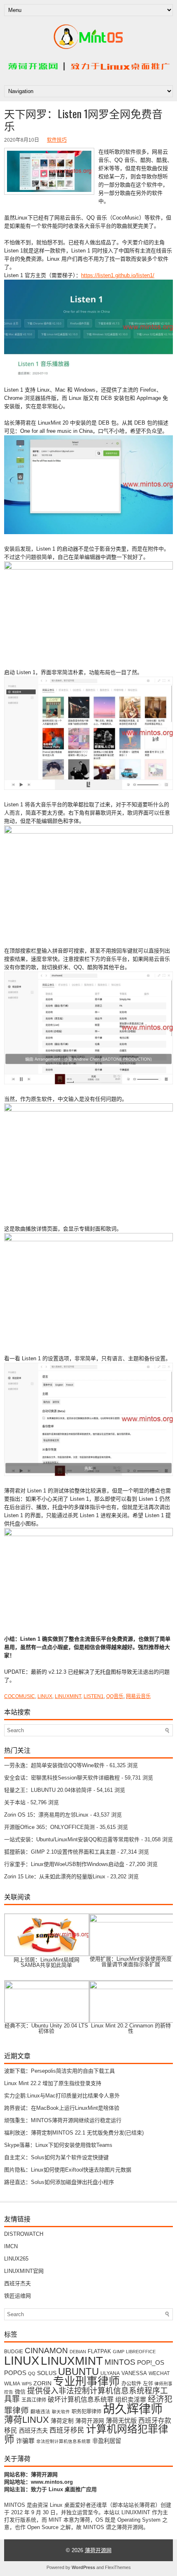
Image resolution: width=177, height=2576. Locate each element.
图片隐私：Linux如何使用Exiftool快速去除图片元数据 (68, 2170)
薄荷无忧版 (121, 2421)
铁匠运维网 (17, 2296)
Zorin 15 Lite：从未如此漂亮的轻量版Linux (55, 1877)
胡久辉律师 (133, 2409)
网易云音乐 (138, 1696)
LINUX (45, 1696)
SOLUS (47, 2373)
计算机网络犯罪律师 (86, 2434)
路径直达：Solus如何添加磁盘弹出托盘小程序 (59, 2182)
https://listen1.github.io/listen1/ (118, 275)
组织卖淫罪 (131, 2400)
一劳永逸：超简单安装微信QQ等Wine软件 (54, 1765)
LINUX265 (16, 2259)
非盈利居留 (107, 2441)
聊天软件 (61, 2412)
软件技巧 (57, 140)
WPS (27, 2384)
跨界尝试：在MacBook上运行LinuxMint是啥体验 (62, 2108)
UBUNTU (78, 2372)
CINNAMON (46, 2350)
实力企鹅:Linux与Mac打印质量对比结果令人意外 (62, 2096)
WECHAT (159, 2373)
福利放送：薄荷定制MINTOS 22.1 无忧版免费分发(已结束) (74, 2133)
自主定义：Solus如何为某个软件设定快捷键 (56, 2157)
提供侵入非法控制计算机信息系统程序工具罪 (86, 2395)
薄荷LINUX (27, 2420)
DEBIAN (78, 2352)
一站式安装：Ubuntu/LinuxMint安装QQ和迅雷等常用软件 (72, 1839)
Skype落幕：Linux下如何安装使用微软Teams (58, 2145)
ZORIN (42, 2383)
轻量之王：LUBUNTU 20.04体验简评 (48, 1790)
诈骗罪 (25, 2441)
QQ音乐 (115, 1696)
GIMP (119, 2352)
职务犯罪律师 (86, 2412)
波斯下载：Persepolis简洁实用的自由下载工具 (59, 2071)
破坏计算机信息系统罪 (81, 2400)
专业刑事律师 (86, 2382)
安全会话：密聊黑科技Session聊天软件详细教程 (62, 1778)
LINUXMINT (68, 1696)
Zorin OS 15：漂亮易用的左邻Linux (46, 1815)
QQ (32, 2373)
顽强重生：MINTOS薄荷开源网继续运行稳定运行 (63, 2120)
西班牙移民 (67, 2430)
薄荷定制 (62, 2421)
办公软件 (131, 2384)
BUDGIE (14, 2351)
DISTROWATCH (24, 2234)
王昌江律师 (34, 2400)
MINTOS (120, 2362)
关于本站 (15, 1802)
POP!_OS (151, 2363)
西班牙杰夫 (17, 2283)
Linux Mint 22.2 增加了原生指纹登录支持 (53, 2083)
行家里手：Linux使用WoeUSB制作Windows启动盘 (64, 1864)
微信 (20, 2392)
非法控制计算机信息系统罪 (63, 2441)
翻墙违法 (40, 2411)
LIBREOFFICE (141, 2352)
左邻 (148, 2384)
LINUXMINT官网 (24, 2271)
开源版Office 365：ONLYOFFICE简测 (49, 1827)
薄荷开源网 (90, 2421)
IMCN (11, 2246)
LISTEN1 (94, 1696)
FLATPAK (99, 2351)
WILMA (12, 2383)
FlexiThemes (118, 2567)
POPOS (15, 2373)
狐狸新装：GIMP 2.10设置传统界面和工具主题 (60, 1852)
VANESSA (134, 2373)
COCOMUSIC (20, 1696)
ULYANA (110, 2373)
